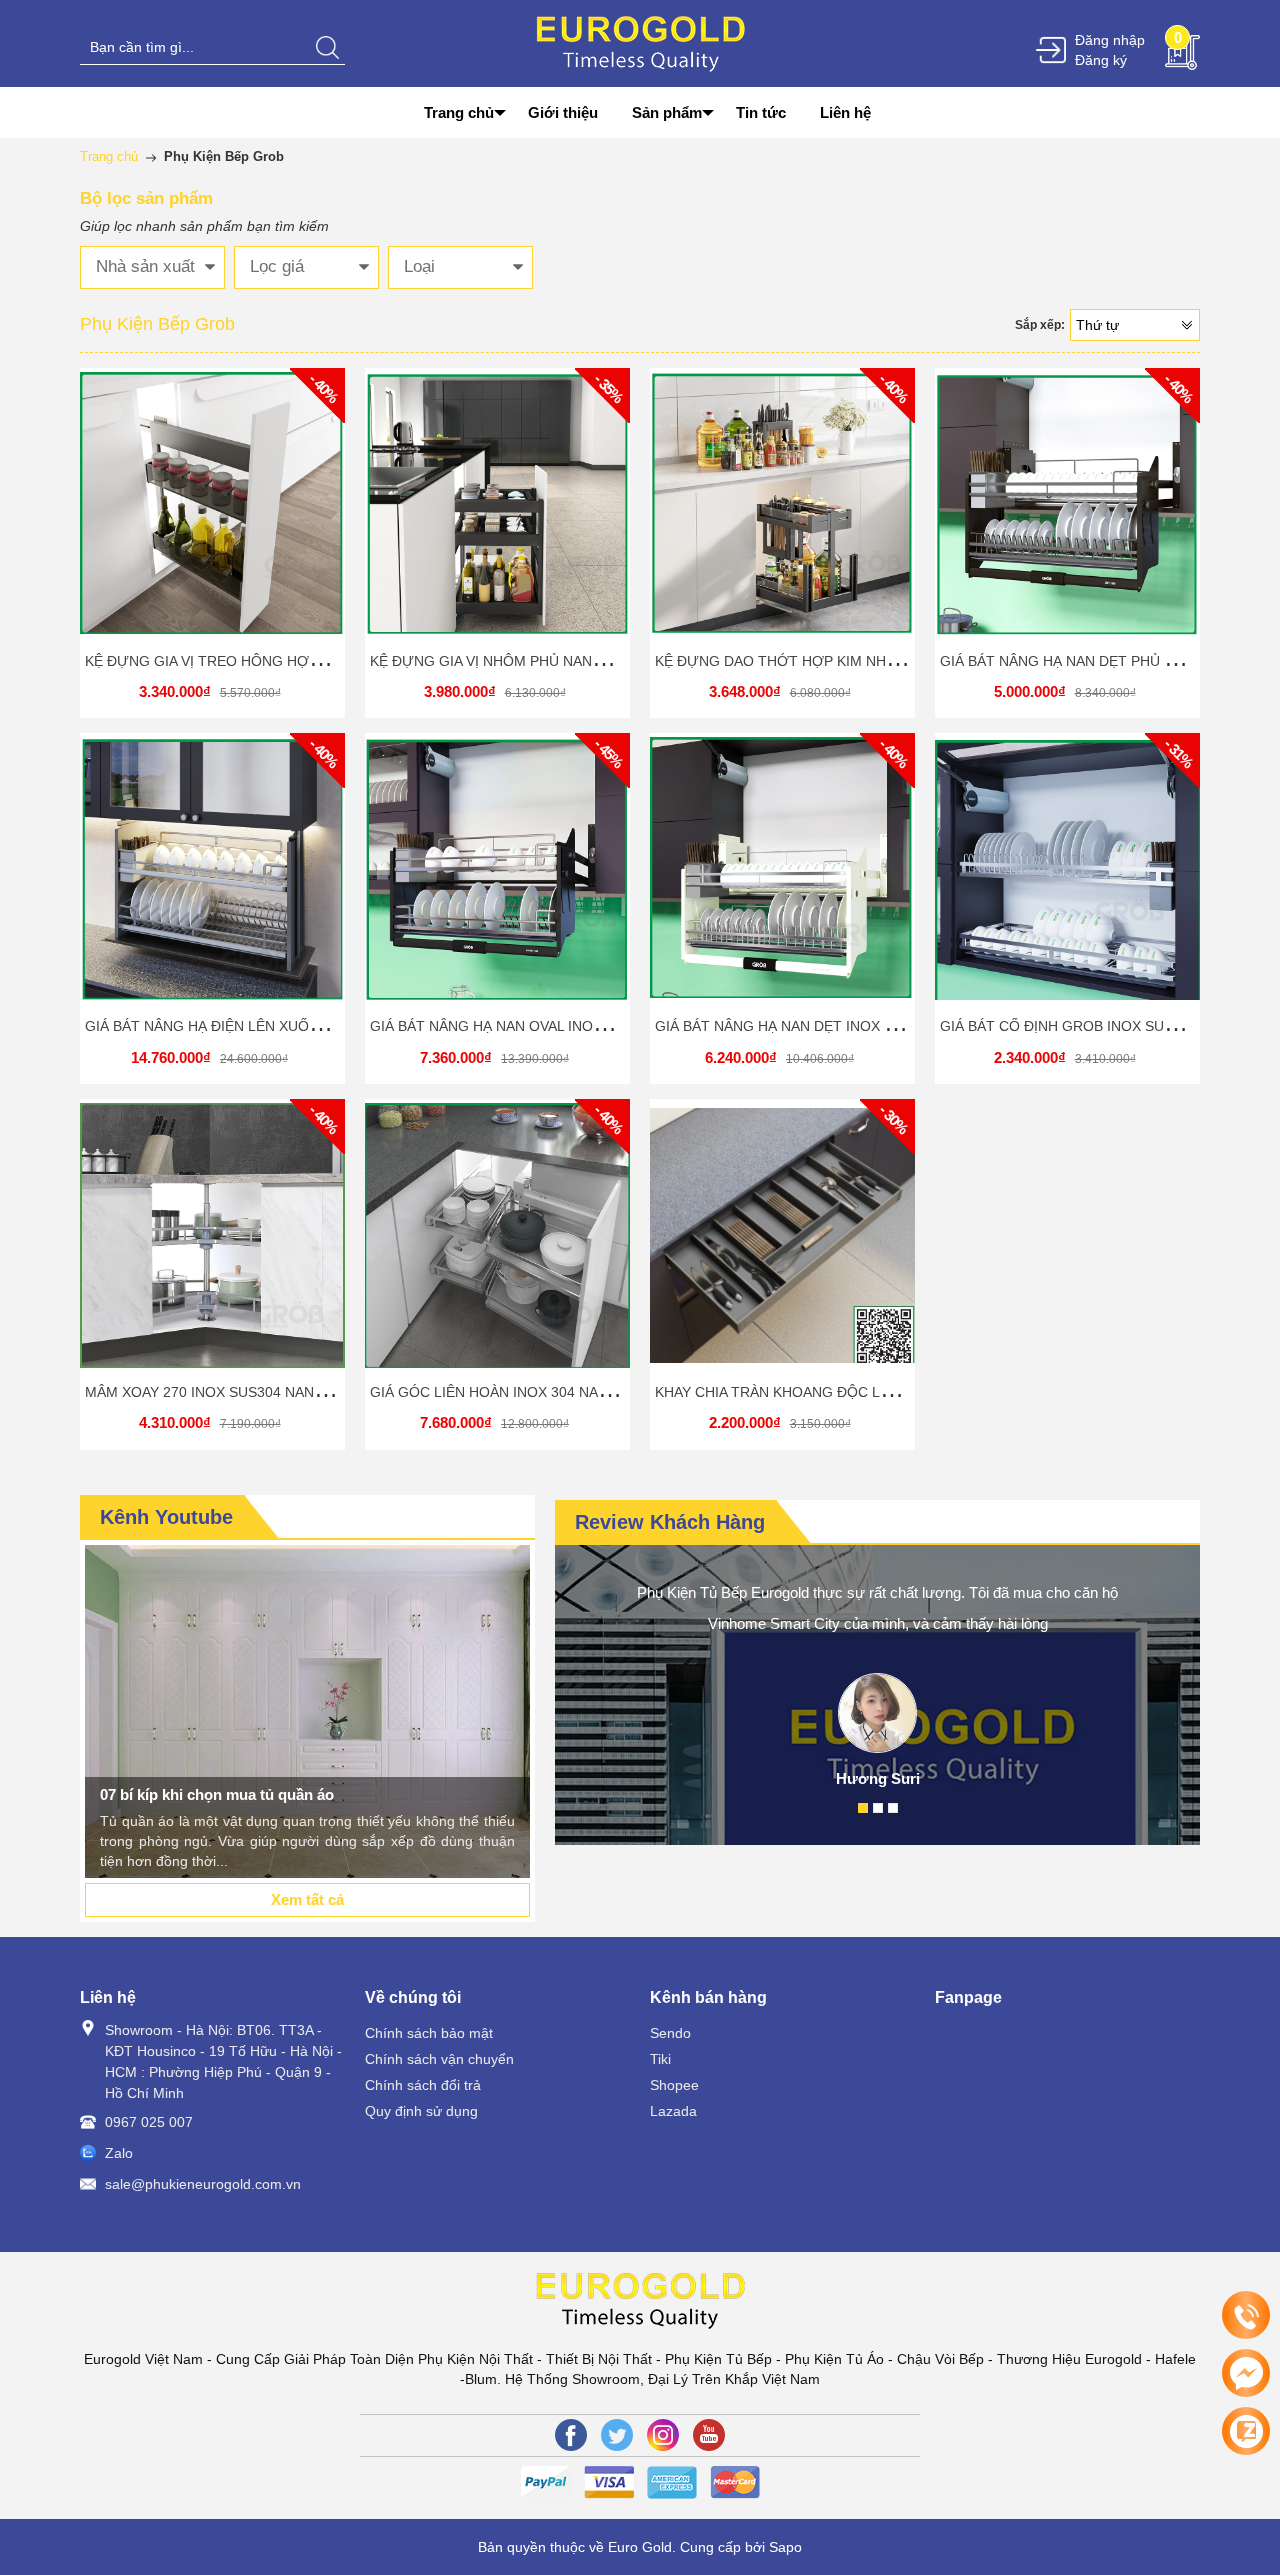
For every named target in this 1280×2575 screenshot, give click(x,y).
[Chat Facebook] (1246, 2373)
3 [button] (893, 1808)
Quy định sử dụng (421, 2111)
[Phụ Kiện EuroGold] (640, 42)
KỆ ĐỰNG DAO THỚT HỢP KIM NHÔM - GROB (809, 661)
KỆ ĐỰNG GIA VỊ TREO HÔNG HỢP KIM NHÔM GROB (262, 661)
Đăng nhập (1110, 40)
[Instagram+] (663, 2435)
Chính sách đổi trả (423, 2085)
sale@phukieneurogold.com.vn (203, 2184)
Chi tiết (210, 511)
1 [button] (863, 1808)
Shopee (674, 2085)
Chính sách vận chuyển (439, 2059)
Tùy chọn (1071, 877)
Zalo (119, 2153)
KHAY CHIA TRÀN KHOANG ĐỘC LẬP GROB (799, 1392)
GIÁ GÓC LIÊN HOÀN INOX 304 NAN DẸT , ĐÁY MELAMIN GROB (581, 1392)
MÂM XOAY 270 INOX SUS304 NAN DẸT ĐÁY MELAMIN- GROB (290, 1392)
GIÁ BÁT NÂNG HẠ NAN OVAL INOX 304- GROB (525, 1026)
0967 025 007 (149, 2122)
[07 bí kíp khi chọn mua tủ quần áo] (307, 1712)
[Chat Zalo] (1246, 2431)
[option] (307, 1712)
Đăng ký (1101, 60)
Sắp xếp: (1040, 325)
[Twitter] (617, 2435)
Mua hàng (216, 511)
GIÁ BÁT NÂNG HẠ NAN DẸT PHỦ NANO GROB (1094, 661)
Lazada (673, 2111)
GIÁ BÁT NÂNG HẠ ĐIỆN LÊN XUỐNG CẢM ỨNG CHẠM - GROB (293, 1026)
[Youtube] (709, 2435)
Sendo (670, 2033)
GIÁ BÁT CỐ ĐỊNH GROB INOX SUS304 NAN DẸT (1101, 1026)
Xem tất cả (307, 1899)
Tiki (660, 2059)
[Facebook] (571, 2435)
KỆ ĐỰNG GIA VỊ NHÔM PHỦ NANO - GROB (513, 661)
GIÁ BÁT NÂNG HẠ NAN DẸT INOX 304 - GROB (808, 1026)
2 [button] (878, 1808)
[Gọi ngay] (1246, 2316)
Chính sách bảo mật (429, 2033)
